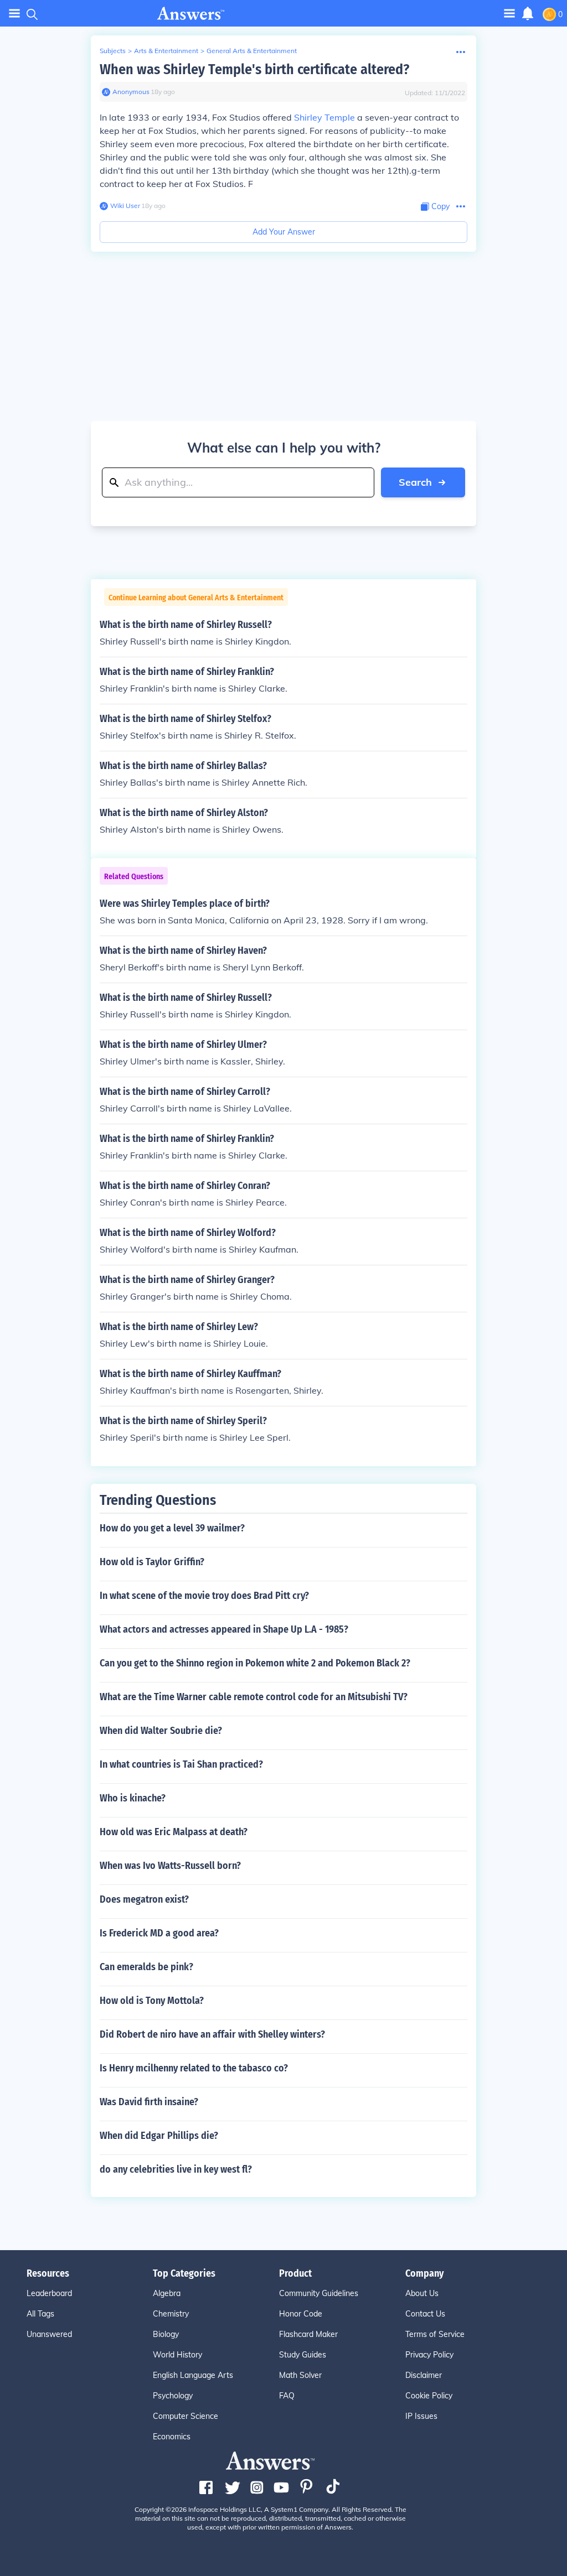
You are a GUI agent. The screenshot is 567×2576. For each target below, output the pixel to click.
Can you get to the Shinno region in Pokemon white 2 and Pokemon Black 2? (255, 1663)
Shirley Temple (324, 117)
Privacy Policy (429, 2355)
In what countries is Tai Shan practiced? (181, 1764)
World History (177, 2355)
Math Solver (300, 2375)
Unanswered (49, 2334)
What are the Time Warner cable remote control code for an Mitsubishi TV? (254, 1697)
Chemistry (171, 2314)
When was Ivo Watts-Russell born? (170, 1866)
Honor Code (301, 2314)
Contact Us (425, 2314)
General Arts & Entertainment (252, 51)
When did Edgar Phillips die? (159, 2136)
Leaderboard (49, 2293)
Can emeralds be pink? (146, 1967)
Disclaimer (424, 2375)
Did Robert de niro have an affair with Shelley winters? (212, 2034)
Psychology (173, 2396)
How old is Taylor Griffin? (152, 1562)
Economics (172, 2437)
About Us (422, 2293)
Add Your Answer (284, 232)
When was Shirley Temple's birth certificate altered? (254, 69)
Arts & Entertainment (166, 51)
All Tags (40, 2314)
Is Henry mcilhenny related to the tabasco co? (194, 2068)
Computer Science (185, 2416)
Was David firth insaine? (149, 2102)
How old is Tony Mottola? (152, 2001)
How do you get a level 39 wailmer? (172, 1528)
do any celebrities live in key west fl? (176, 2169)
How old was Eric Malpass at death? (174, 1832)
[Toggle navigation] (14, 14)
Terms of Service (435, 2334)
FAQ (287, 2396)
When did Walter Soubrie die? (161, 1731)
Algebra (167, 2293)
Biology (166, 2334)
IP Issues (421, 2416)
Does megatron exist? (144, 1899)
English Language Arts (193, 2375)
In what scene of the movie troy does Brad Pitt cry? (204, 1596)
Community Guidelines (319, 2293)
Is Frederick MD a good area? (159, 1933)
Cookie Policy (429, 2396)
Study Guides (303, 2355)
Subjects (113, 51)
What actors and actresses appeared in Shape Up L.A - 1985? (224, 1629)
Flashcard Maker (308, 2334)
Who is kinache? (133, 1798)
